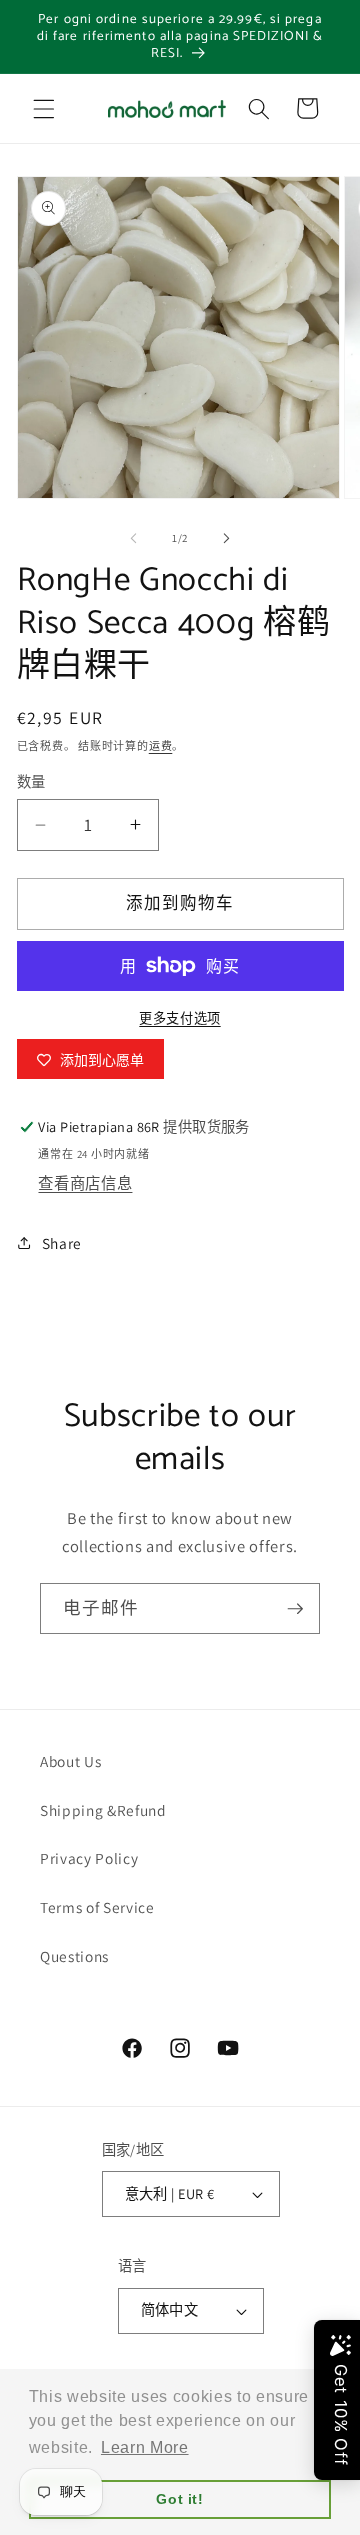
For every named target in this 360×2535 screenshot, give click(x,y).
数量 (31, 781)
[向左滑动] (134, 538)
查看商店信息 (85, 1183)
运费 (161, 746)
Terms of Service (97, 1907)
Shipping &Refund (103, 1810)
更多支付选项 (179, 1018)
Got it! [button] (180, 2499)
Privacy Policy (89, 1858)
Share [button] (62, 1243)
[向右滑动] (226, 538)
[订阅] (295, 1609)
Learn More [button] (145, 2447)
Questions (74, 1956)
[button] (44, 108)
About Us (70, 1761)
